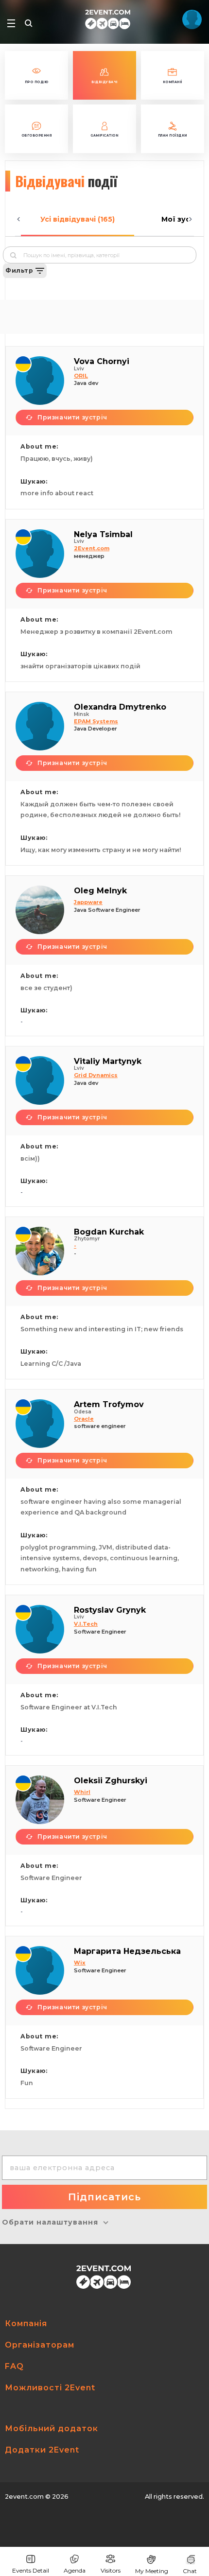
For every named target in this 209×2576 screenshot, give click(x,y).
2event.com (24, 2497)
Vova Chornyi (102, 361)
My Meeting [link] (152, 2571)
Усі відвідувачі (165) (78, 219)
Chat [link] (190, 2571)
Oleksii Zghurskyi (111, 1781)
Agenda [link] (75, 2570)
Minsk (81, 714)
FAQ (14, 2366)
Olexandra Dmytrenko (120, 707)
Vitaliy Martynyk (108, 1061)
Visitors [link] (111, 2570)
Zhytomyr (87, 1239)
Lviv (79, 369)
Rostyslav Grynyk (110, 1610)
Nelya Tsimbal (103, 534)
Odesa (83, 1412)
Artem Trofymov (109, 1404)
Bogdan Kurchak (109, 1232)
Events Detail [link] (31, 2570)
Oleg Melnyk (100, 891)
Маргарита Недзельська (127, 1951)
